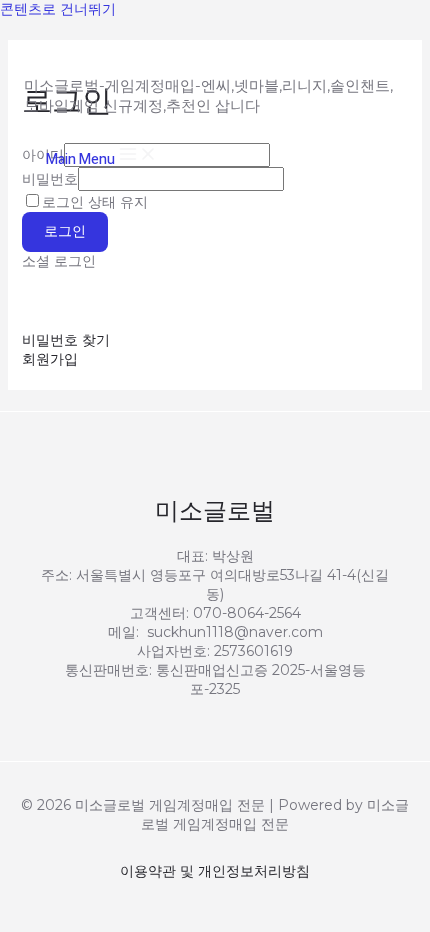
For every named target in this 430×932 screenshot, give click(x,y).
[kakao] (52, 300)
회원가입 (50, 359)
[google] (116, 300)
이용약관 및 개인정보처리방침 (215, 871)
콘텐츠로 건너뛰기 (58, 9)
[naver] (180, 300)
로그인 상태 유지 (95, 202)
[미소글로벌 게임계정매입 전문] (88, 40)
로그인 (65, 231)
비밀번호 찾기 (66, 340)
